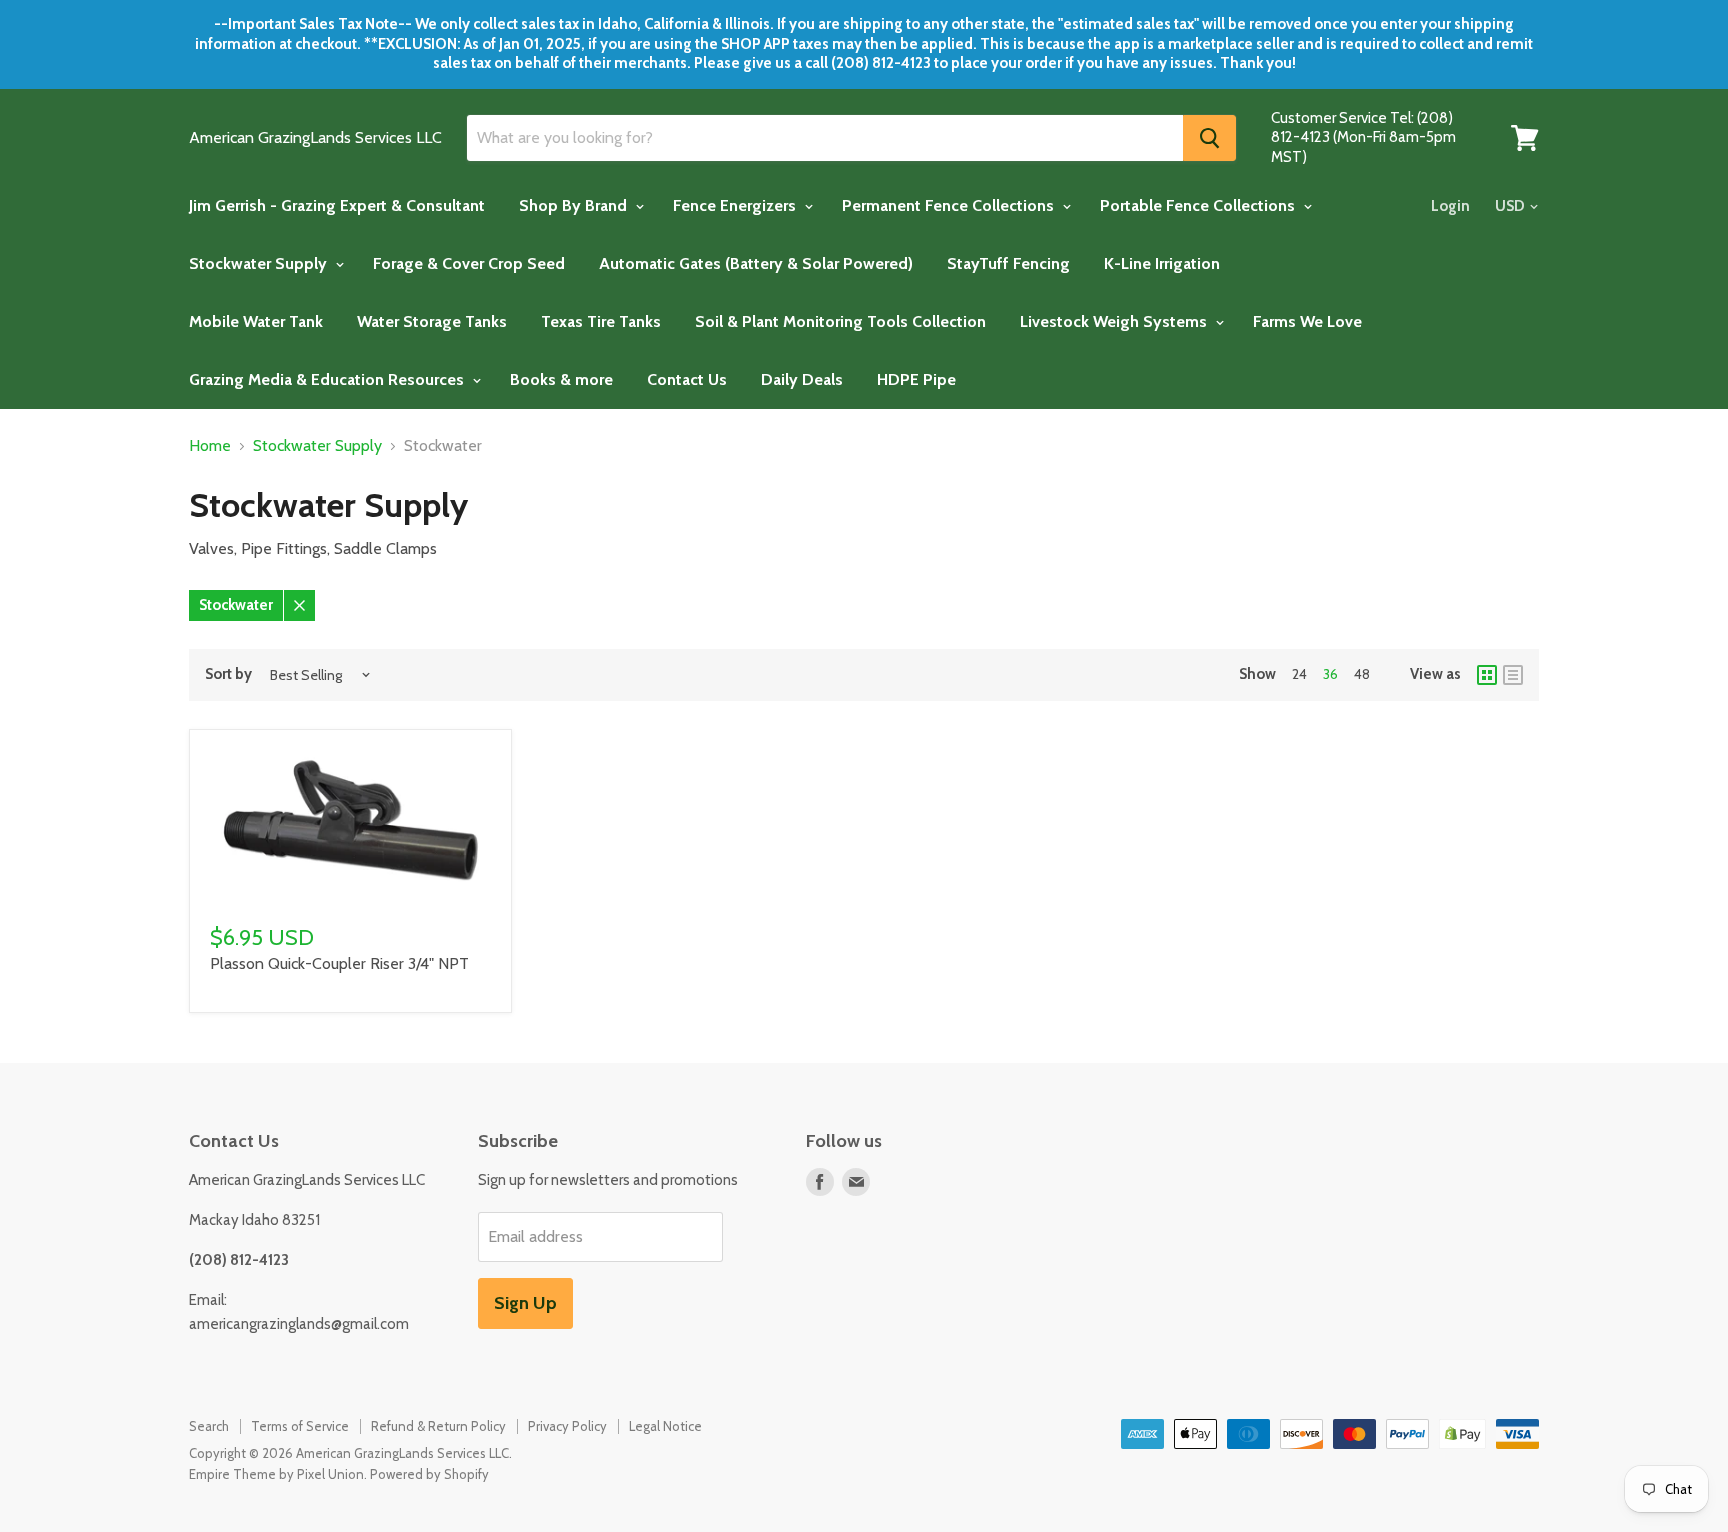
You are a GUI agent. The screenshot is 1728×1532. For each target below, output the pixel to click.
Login (1450, 206)
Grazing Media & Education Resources (328, 379)
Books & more (561, 379)
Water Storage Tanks (432, 321)
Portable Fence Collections (1199, 205)
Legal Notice (665, 1426)
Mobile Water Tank (256, 321)
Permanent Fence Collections (950, 205)
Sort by (228, 674)
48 (1362, 674)
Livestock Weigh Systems (1115, 321)
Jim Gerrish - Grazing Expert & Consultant (337, 205)
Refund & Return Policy (438, 1426)
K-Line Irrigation (1162, 263)
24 (1299, 674)
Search (209, 1426)
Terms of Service (300, 1426)
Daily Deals (802, 379)
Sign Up (525, 1303)
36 (1330, 674)
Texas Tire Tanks (601, 321)
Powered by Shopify (429, 1474)
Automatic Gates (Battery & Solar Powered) (756, 263)
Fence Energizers (736, 205)
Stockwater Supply (260, 263)
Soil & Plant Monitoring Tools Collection (840, 321)
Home (210, 446)
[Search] (1209, 138)
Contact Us (687, 379)
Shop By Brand (575, 205)
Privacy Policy (567, 1426)
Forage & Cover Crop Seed (469, 263)
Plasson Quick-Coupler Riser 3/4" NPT (339, 963)
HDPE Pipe (916, 379)
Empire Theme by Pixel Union (276, 1474)
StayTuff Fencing (1008, 263)
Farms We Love (1307, 321)
